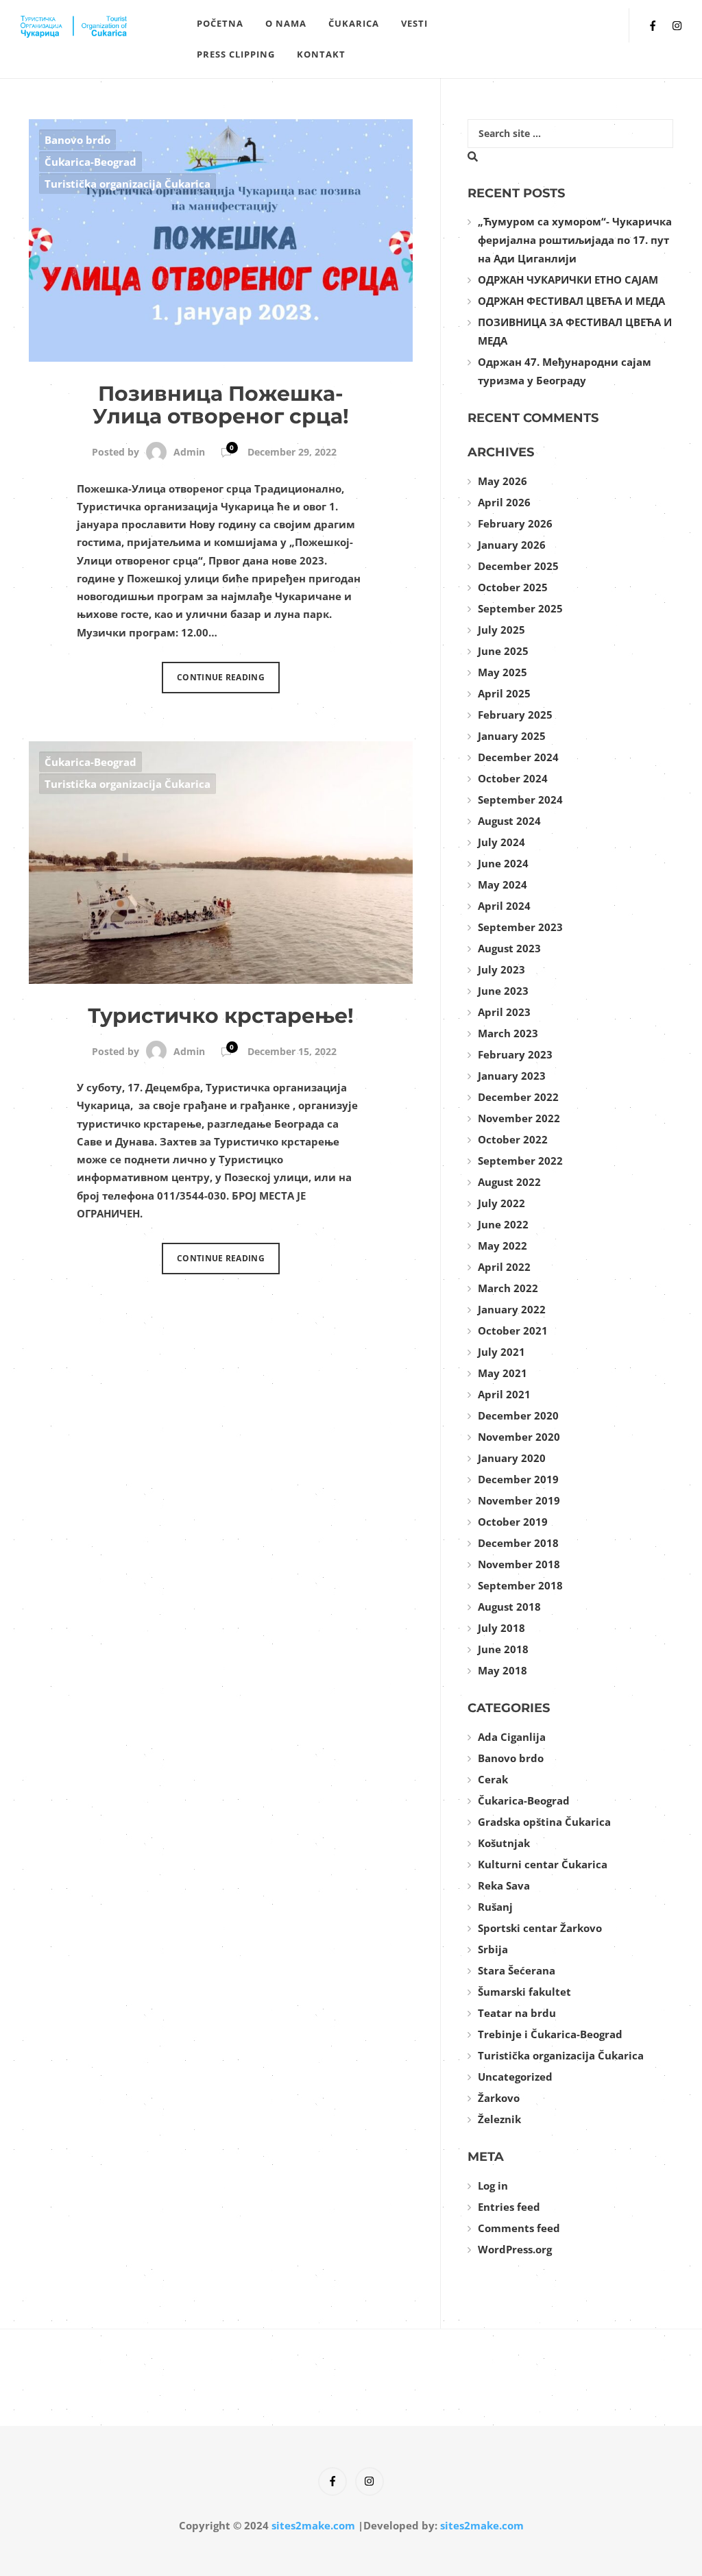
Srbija (493, 1949)
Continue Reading (221, 677)
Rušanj (495, 1907)
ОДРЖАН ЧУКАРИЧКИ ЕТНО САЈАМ (568, 280)
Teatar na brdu (517, 2013)
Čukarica (354, 23)
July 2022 (501, 1203)
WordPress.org (515, 2249)
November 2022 (519, 1118)
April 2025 (504, 693)
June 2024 (503, 863)
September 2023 (520, 927)
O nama (286, 23)
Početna (220, 23)
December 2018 (518, 1543)
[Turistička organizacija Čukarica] (103, 25)
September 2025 (520, 608)
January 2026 (512, 545)
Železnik (499, 2119)
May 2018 (503, 1670)
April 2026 (504, 502)
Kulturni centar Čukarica (543, 1864)
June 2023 (503, 991)
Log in (493, 2185)
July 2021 (501, 1352)
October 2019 (513, 1522)
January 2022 (512, 1309)
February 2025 (515, 715)
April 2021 (504, 1394)
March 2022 (508, 1288)
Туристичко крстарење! (221, 1016)
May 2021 (503, 1373)
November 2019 (519, 1500)
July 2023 (501, 969)
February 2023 (515, 1054)
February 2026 (515, 523)
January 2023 (512, 1076)
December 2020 (518, 1415)
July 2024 (501, 842)
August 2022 (509, 1182)
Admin (189, 452)
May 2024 (503, 884)
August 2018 (509, 1607)
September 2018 (520, 1585)
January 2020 (512, 1458)
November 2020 (519, 1437)
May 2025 (503, 672)
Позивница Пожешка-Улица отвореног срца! (221, 405)
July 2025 (501, 630)
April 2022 (504, 1267)
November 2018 (519, 1564)
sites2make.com (313, 2525)
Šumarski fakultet (524, 1992)
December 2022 (518, 1097)
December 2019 (518, 1479)
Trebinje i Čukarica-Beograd (550, 2034)
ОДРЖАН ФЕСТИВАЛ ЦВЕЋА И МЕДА (571, 301)
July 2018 (501, 1628)
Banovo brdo (77, 140)
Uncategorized (515, 2077)
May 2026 (503, 481)
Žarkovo (499, 2098)
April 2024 (504, 906)
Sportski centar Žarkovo (540, 1928)
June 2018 (503, 1649)
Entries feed (509, 2207)
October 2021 (513, 1330)
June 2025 (503, 651)
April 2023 (504, 1012)
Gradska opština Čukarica (544, 1822)
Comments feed (519, 2228)
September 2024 (520, 800)
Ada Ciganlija (512, 1737)
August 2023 (509, 948)
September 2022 (520, 1161)
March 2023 (508, 1033)
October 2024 (513, 778)
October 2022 (513, 1139)
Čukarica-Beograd (90, 162)
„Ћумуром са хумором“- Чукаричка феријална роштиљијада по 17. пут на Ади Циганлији (575, 240)
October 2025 (513, 587)
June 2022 (503, 1224)
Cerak (493, 1779)
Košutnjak (504, 1843)
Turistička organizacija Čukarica (128, 184)
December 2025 (518, 566)
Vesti (414, 23)
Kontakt (321, 54)
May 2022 (503, 1246)
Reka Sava (504, 1885)
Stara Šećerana (517, 1970)
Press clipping (236, 54)
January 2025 (512, 736)
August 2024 (509, 821)
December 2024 (518, 757)
